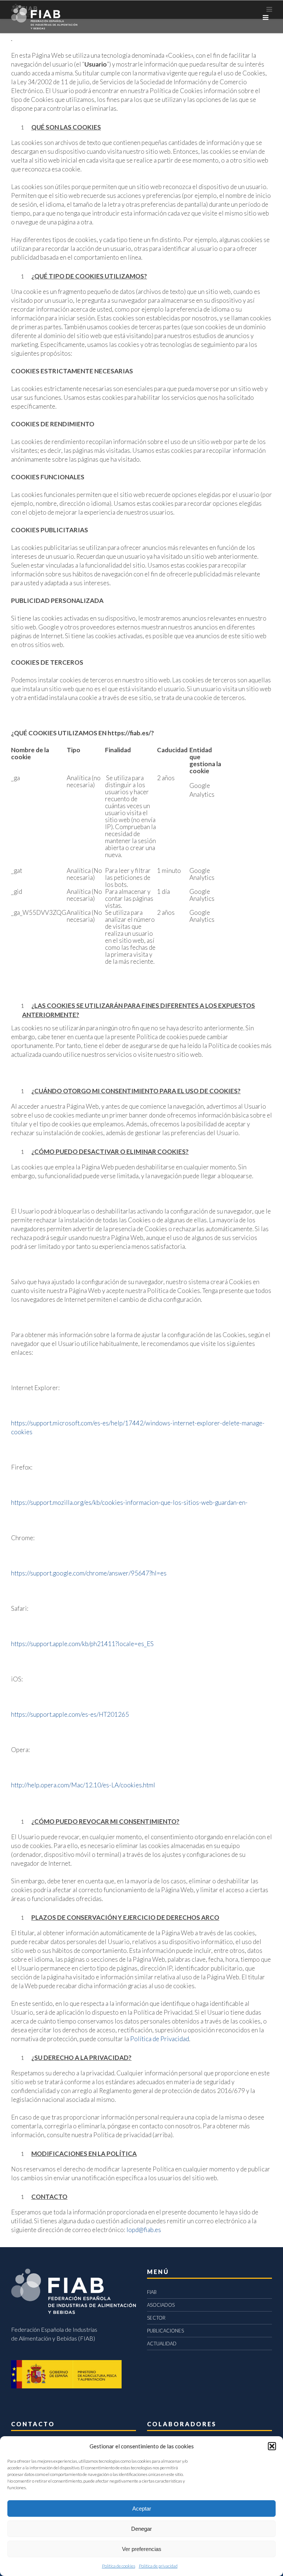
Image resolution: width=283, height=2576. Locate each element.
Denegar (141, 2529)
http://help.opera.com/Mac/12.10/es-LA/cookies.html (83, 1785)
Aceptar (142, 2509)
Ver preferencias (142, 2549)
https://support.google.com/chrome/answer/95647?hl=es (89, 1573)
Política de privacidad (158, 2566)
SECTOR (156, 2318)
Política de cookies (119, 2566)
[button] (272, 2446)
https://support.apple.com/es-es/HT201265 (70, 1714)
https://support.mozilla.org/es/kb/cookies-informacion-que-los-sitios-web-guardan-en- (129, 1502)
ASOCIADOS (161, 2305)
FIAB (152, 2292)
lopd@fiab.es (144, 2230)
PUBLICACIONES (165, 2331)
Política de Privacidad (160, 2039)
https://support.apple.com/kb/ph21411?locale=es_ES (82, 1644)
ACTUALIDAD (162, 2344)
